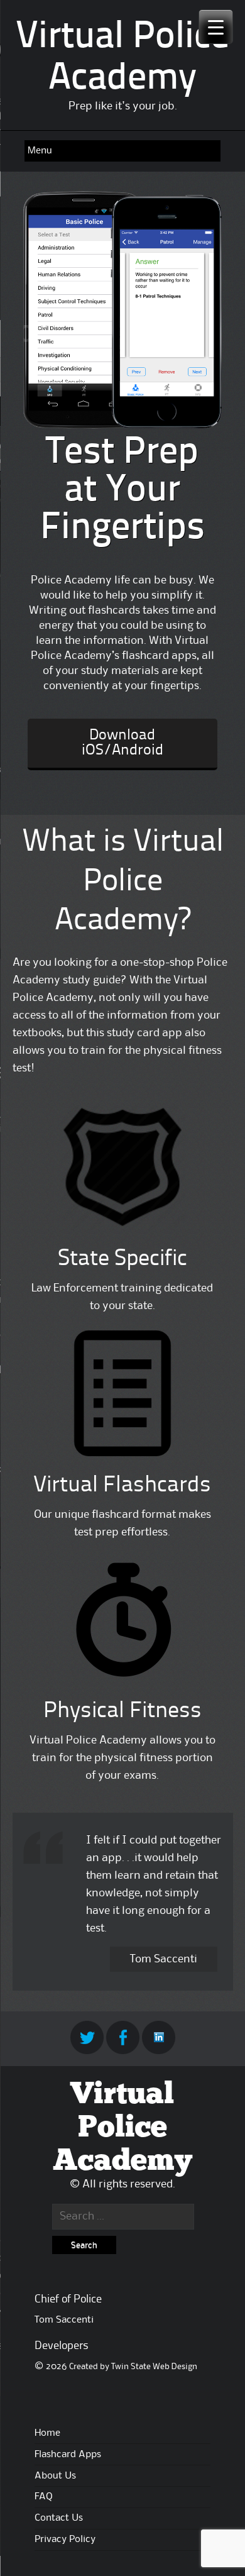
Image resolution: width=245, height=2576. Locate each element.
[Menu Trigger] (216, 27)
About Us (55, 2476)
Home (47, 2433)
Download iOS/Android (122, 743)
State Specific (122, 1259)
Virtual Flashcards (122, 1486)
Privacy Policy (65, 2540)
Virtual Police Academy (122, 2128)
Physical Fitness (122, 1711)
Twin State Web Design (154, 2367)
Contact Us (59, 2518)
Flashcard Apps (68, 2455)
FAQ (44, 2497)
